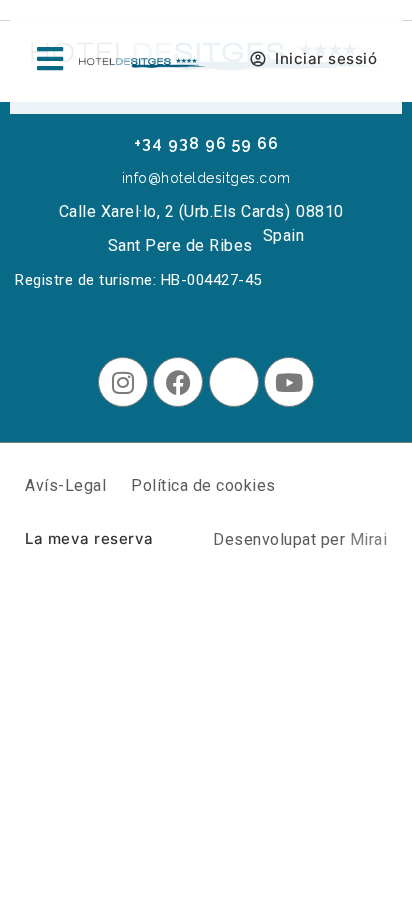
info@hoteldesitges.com (206, 178)
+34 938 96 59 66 (206, 143)
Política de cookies (203, 485)
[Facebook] (178, 382)
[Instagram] (123, 382)
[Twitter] (234, 382)
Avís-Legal (65, 485)
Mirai (369, 539)
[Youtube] (289, 382)
